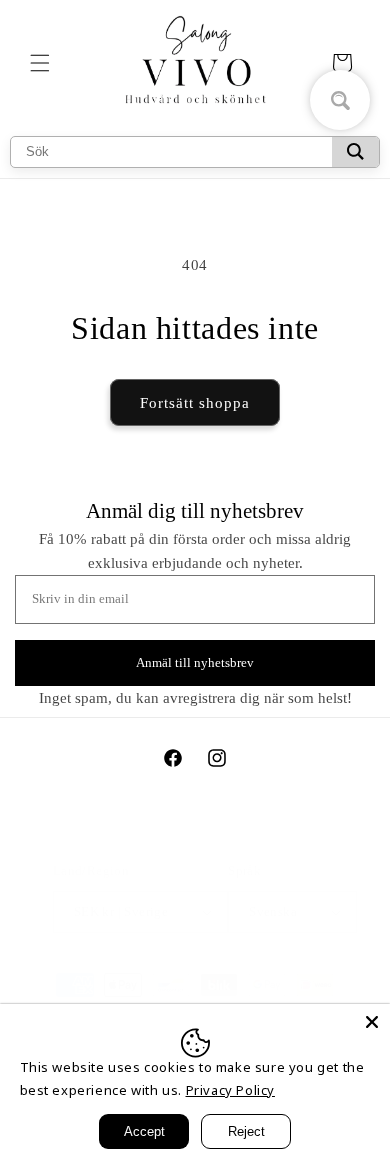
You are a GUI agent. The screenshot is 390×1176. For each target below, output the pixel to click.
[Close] (372, 1022)
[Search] (355, 152)
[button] (40, 63)
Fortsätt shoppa (195, 403)
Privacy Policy (230, 1090)
